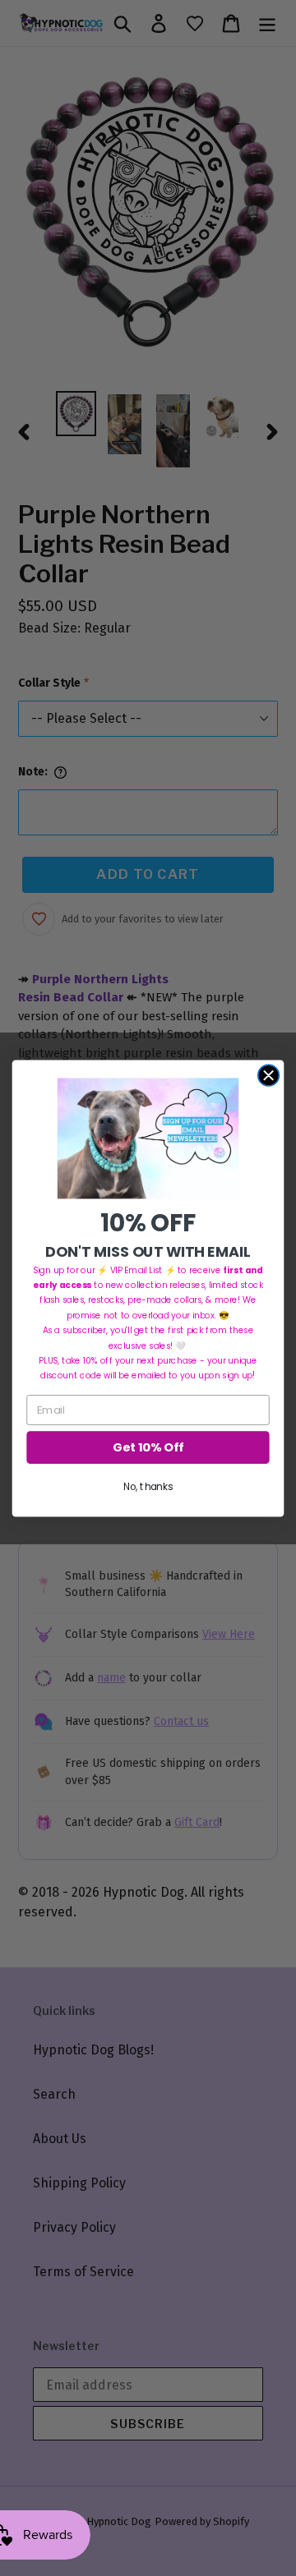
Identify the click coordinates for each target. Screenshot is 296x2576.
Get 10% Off (148, 1447)
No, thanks (148, 1486)
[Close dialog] (269, 1075)
